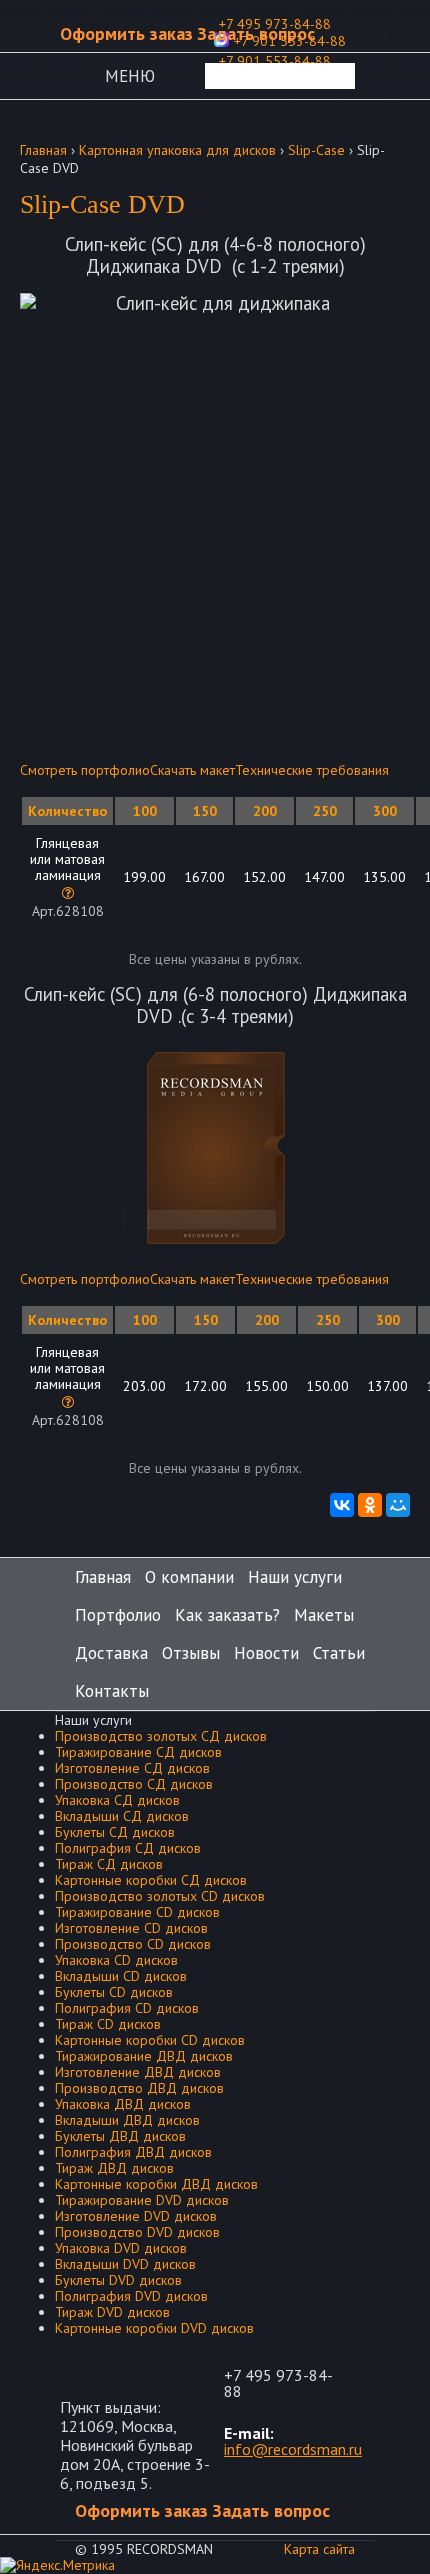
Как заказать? (227, 1615)
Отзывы (191, 1653)
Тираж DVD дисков (112, 2312)
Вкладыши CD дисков (121, 1976)
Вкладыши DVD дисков (125, 2264)
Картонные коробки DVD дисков (154, 2328)
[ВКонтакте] (342, 1505)
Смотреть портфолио (85, 770)
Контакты (112, 1691)
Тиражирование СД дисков (138, 1752)
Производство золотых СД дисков (161, 1736)
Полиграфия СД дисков (128, 1848)
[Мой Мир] (398, 1505)
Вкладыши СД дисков (122, 1816)
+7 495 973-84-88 (278, 2383)
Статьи (339, 1653)
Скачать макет (192, 770)
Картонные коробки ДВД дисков (156, 2184)
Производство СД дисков (134, 1784)
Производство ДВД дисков (139, 2088)
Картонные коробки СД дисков (151, 1880)
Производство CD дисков (133, 1944)
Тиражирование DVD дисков (142, 2200)
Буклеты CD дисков (114, 1992)
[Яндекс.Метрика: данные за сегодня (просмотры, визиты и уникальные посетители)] (57, 2565)
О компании (189, 1577)
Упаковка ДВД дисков (123, 2104)
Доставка (111, 1653)
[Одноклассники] (370, 1505)
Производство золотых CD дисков (160, 1896)
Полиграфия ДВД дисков (133, 2152)
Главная (103, 1577)
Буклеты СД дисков (115, 1832)
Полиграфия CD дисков (127, 2008)
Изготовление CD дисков (131, 1928)
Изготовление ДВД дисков (138, 2072)
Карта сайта (319, 2549)
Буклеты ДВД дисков (120, 2136)
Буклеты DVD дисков (118, 2280)
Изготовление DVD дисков (136, 2216)
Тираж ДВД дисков (114, 2168)
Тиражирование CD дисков (137, 1912)
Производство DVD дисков (137, 2232)
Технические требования (312, 770)
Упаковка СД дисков (117, 1800)
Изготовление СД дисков (132, 1768)
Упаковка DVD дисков (121, 2248)
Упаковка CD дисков (116, 1960)
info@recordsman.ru (293, 2449)
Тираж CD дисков (108, 2024)
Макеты (324, 1615)
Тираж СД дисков (109, 1864)
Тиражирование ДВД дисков (144, 2056)
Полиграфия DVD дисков (131, 2296)
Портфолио (118, 1615)
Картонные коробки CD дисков (150, 2040)
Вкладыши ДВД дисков (127, 2120)
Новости (266, 1653)
